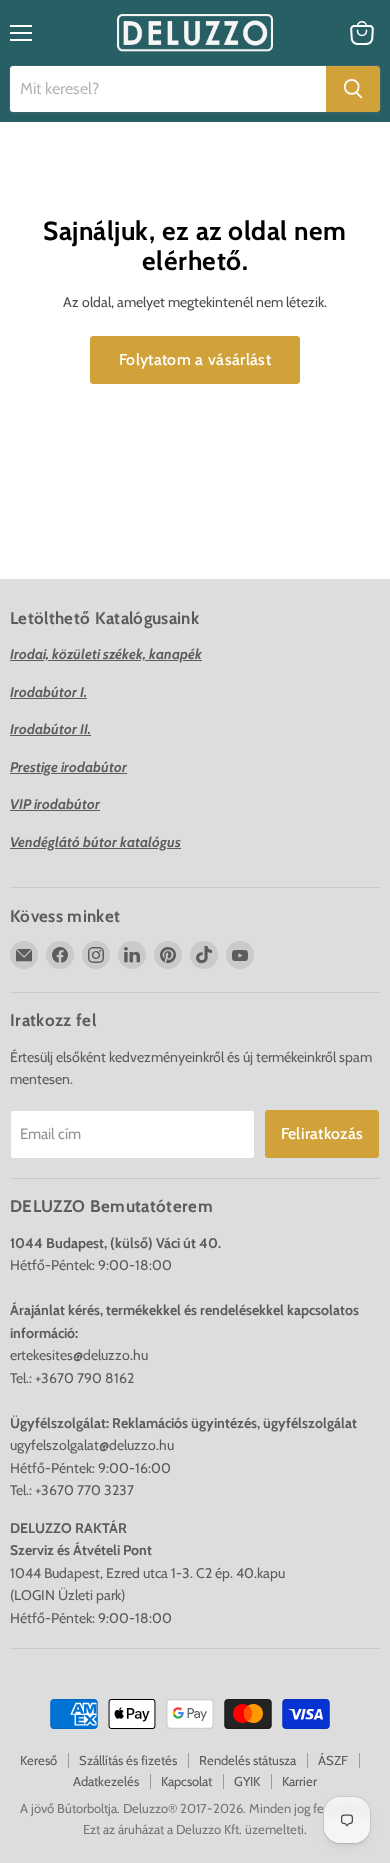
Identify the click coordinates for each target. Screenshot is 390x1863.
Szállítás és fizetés (128, 1760)
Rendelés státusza (247, 1760)
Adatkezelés (106, 1781)
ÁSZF (333, 1760)
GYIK (247, 1781)
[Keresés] (353, 89)
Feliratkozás (322, 1133)
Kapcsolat (186, 1781)
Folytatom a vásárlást (195, 359)
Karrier (299, 1781)
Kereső (38, 1760)
